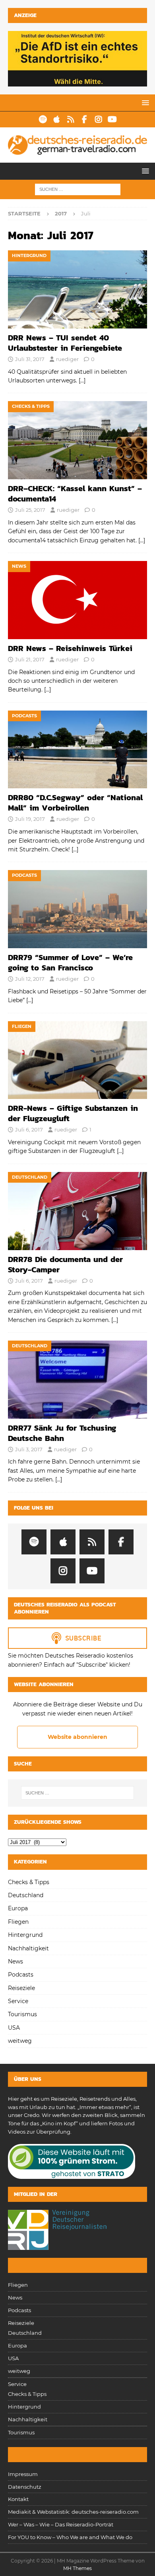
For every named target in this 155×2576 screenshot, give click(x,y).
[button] (144, 103)
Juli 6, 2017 (29, 1130)
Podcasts (21, 1975)
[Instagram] (98, 119)
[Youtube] (112, 119)
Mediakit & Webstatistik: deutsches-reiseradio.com (73, 2512)
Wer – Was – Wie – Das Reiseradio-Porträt (61, 2524)
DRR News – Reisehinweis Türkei (70, 648)
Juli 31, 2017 (30, 359)
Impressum (23, 2474)
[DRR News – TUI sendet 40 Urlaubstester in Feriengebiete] (77, 289)
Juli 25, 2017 (30, 510)
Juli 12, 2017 (30, 979)
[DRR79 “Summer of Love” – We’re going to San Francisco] (77, 909)
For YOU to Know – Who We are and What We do (70, 2537)
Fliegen (18, 1922)
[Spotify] (43, 119)
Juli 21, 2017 (30, 659)
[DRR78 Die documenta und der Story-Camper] (77, 1211)
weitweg (20, 2041)
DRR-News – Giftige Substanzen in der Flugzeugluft (73, 1113)
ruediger (67, 359)
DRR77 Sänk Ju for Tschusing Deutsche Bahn (62, 1433)
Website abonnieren (77, 1737)
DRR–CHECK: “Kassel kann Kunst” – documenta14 (75, 494)
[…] (82, 380)
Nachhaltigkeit (28, 1948)
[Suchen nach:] (78, 189)
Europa (18, 1908)
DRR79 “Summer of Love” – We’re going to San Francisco (70, 962)
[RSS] (71, 119)
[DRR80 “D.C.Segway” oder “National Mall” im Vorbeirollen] (77, 750)
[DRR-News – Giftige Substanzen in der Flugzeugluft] (77, 1060)
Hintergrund (25, 1935)
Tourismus (22, 2014)
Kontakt (18, 2499)
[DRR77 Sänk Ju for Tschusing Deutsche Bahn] (77, 1380)
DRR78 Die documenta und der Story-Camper (65, 1264)
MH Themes (77, 2568)
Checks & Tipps (29, 1882)
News (15, 1961)
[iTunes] (57, 119)
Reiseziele (21, 1988)
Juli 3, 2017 (29, 1449)
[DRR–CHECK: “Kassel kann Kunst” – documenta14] (77, 440)
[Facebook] (84, 119)
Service (18, 2001)
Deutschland (26, 1895)
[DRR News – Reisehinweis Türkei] (77, 600)
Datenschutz (25, 2487)
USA (14, 2028)
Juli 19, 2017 (30, 819)
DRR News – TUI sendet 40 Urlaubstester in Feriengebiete (65, 343)
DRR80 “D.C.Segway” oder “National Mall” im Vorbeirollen (75, 803)
